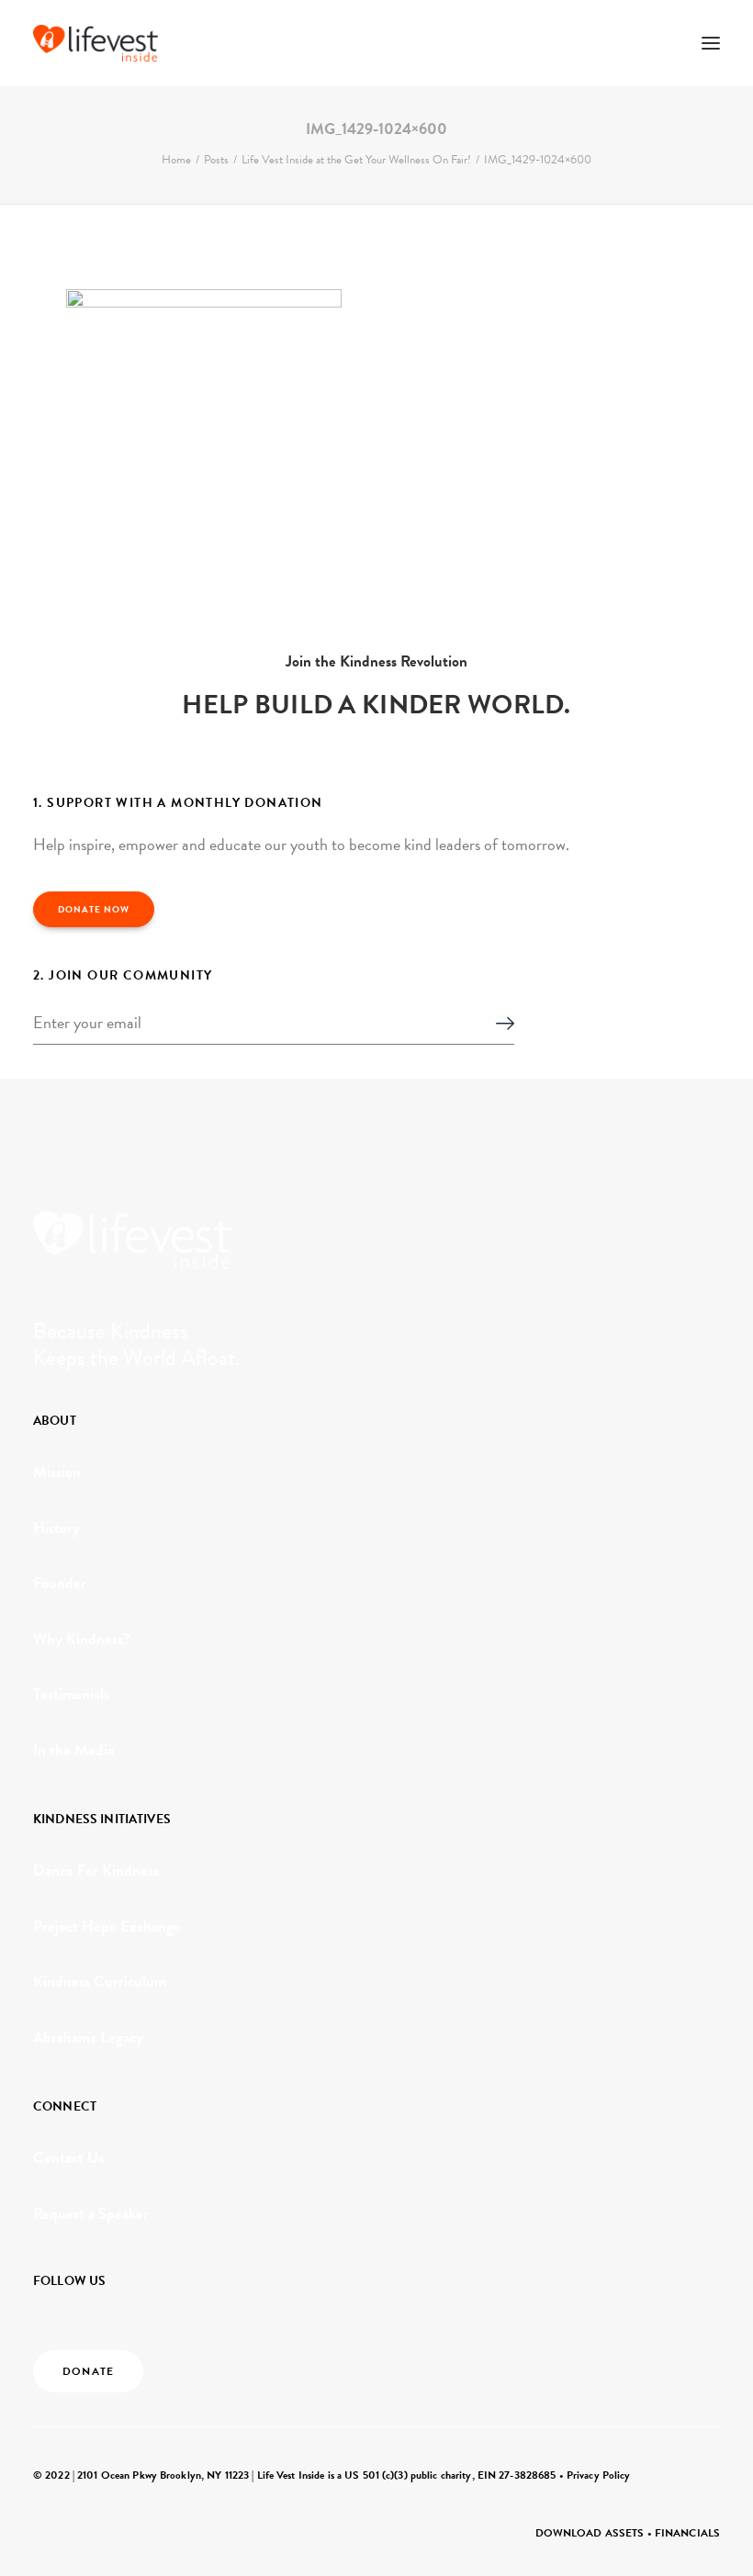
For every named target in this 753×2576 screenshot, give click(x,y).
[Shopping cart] (657, 43)
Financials (687, 2533)
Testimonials (71, 1694)
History (56, 1528)
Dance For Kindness (96, 1870)
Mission (57, 1472)
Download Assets (590, 2533)
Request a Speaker (91, 2214)
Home (176, 160)
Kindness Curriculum (100, 1982)
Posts (216, 160)
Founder (60, 1583)
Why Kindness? (82, 1639)
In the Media (73, 1750)
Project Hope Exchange (107, 1926)
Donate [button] (88, 2371)
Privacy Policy (599, 2475)
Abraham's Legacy (88, 2038)
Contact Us (68, 2158)
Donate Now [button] (94, 909)
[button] (711, 43)
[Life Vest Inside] (96, 43)
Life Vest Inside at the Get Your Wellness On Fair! (356, 160)
